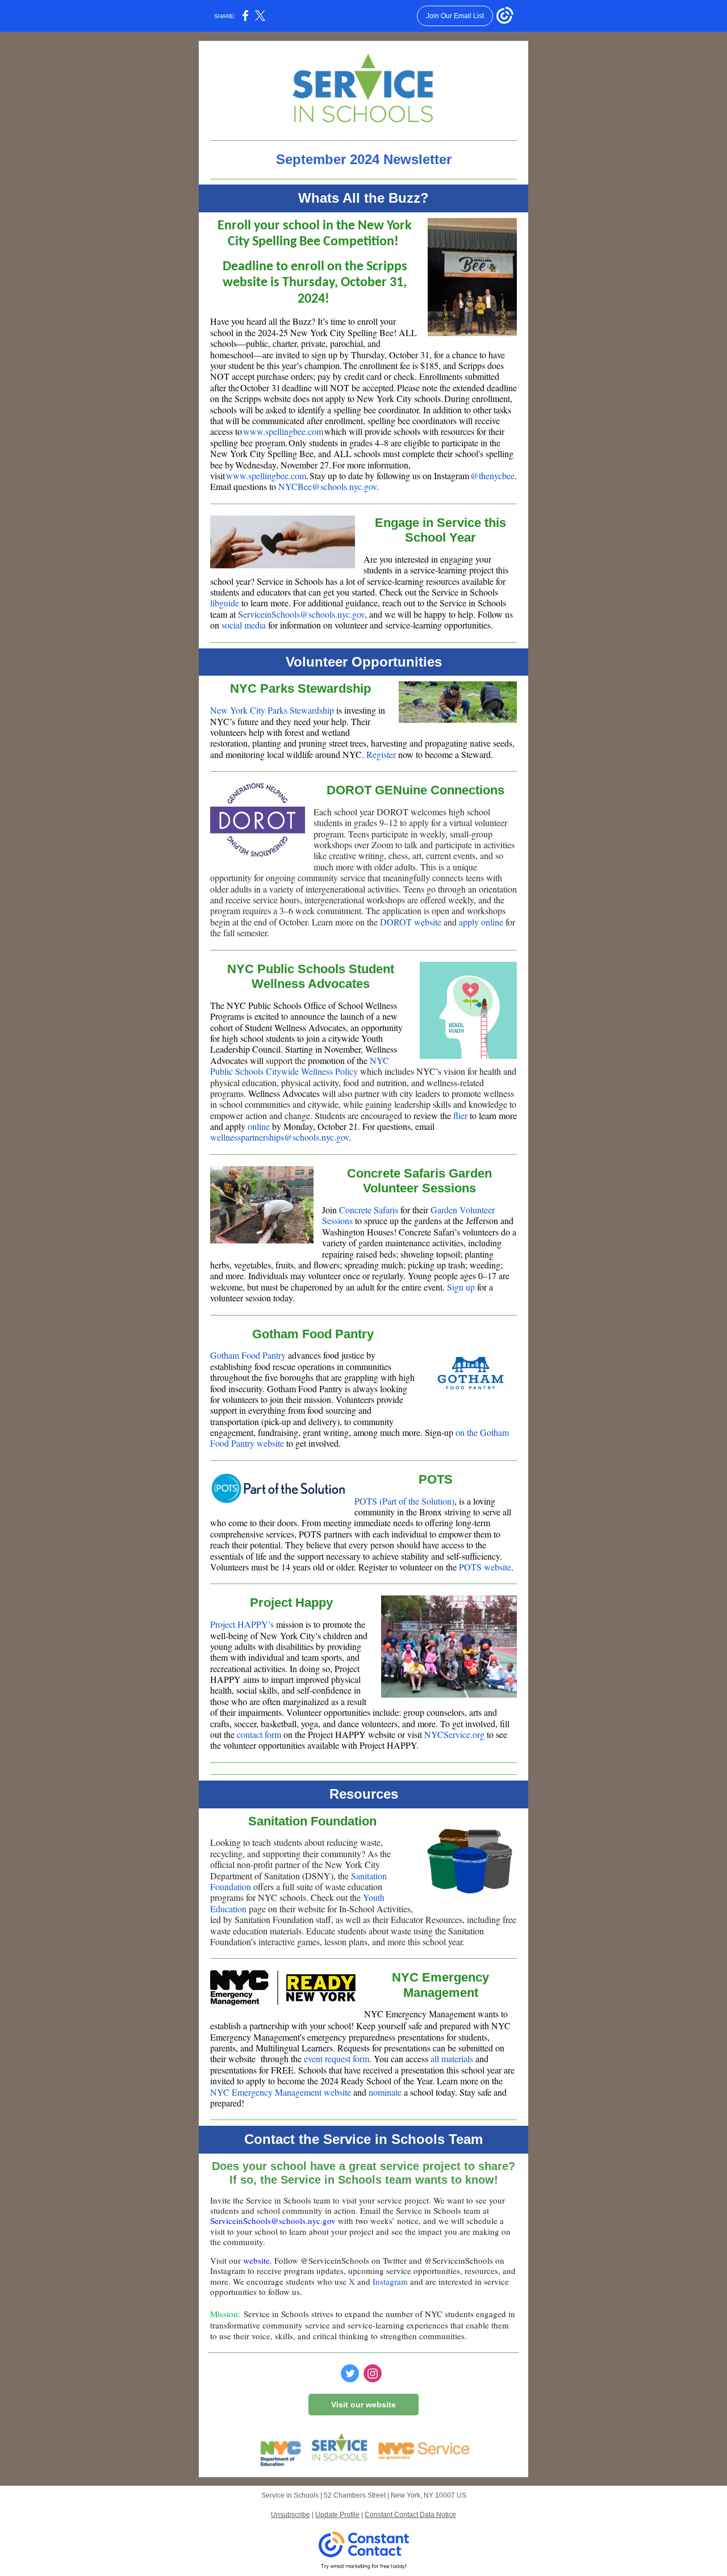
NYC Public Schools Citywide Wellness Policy (300, 1066)
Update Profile (337, 2515)
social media (244, 625)
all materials (451, 2058)
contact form (259, 1734)
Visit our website (363, 2405)
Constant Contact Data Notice (410, 2515)
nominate (385, 2092)
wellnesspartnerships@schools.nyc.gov (279, 1137)
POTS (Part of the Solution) (404, 1501)
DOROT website (411, 922)
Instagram (390, 2281)
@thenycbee (492, 476)
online (259, 1126)
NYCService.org (454, 1734)
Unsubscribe (291, 2515)
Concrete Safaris (369, 1210)
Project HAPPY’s (242, 1624)
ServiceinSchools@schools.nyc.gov (301, 614)
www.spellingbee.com (283, 431)
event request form (335, 2058)
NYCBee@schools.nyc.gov (327, 486)
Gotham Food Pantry (248, 1355)
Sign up (461, 1287)
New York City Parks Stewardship (272, 710)
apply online (481, 922)
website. (258, 2260)
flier (460, 1115)
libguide (225, 603)
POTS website (485, 1567)
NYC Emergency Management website (281, 2092)
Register (381, 754)
